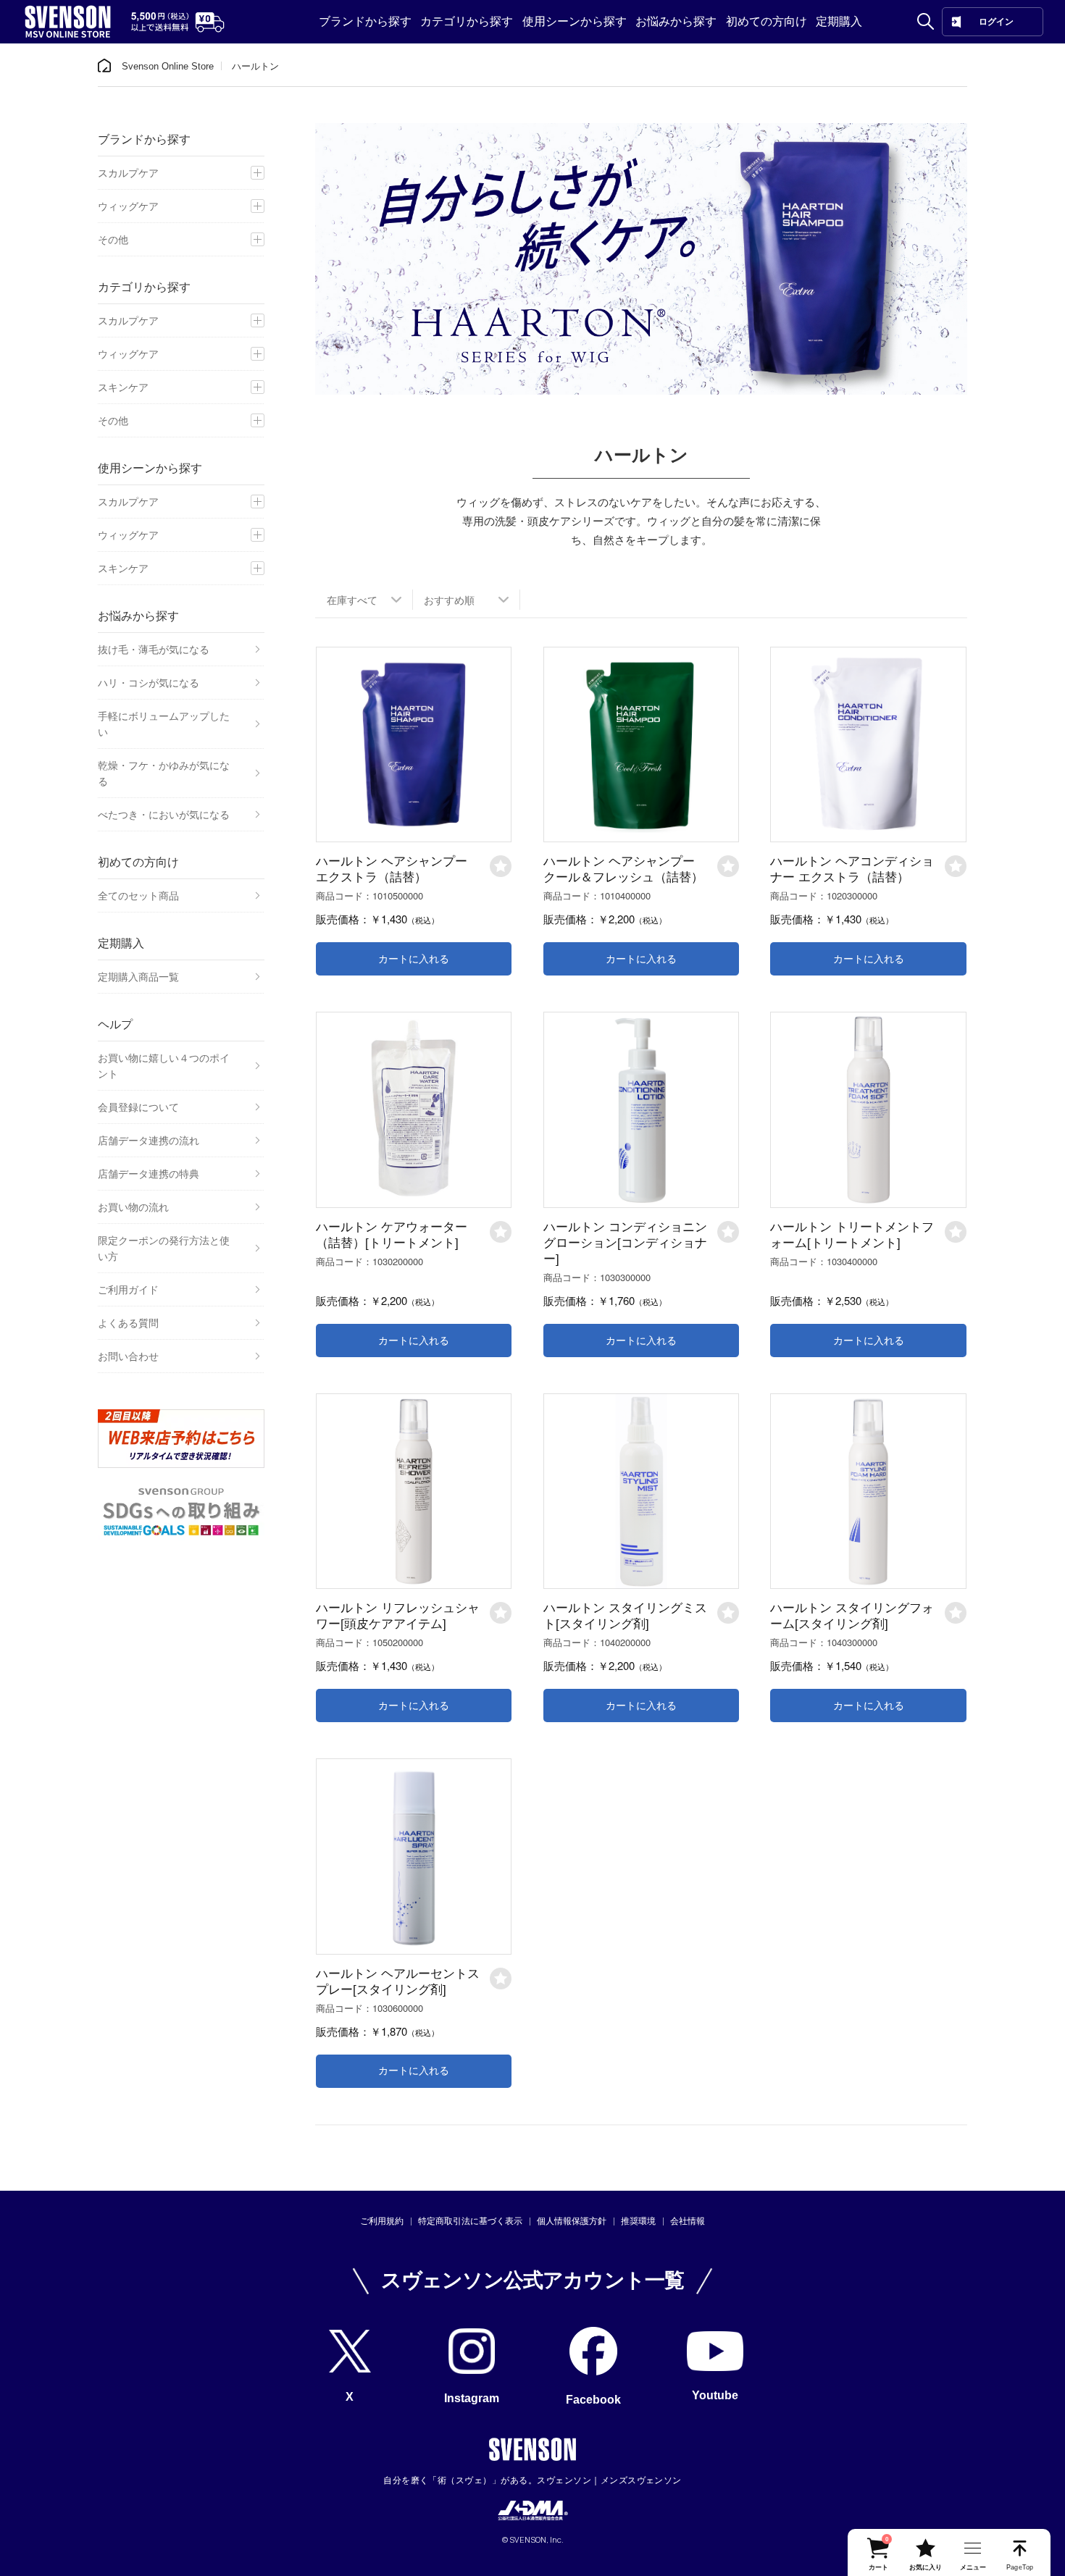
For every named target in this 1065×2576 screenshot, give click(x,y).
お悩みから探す (676, 21)
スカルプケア (128, 173)
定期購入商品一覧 (138, 977)
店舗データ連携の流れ (149, 1141)
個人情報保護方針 (572, 2221)
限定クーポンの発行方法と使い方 (164, 1249)
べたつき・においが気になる (164, 815)
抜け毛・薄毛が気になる (154, 650)
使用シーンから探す (575, 21)
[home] (104, 66)
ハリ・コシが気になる (149, 683)
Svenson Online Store (168, 66)
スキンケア (123, 387)
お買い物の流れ (133, 1207)
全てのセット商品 (138, 896)
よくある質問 (128, 1323)
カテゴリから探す (467, 21)
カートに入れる (414, 959)
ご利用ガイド (128, 1290)
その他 (113, 240)
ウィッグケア (128, 206)
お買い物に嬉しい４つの (164, 1066)
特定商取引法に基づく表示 (470, 2221)
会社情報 (688, 2221)
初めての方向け (767, 21)
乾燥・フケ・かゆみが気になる (164, 773)
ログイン (996, 22)
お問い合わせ (128, 1356)
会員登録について (138, 1107)
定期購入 (839, 21)
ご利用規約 (382, 2221)
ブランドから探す (365, 21)
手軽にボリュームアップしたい (164, 724)
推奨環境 (638, 2221)
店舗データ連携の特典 (149, 1174)
